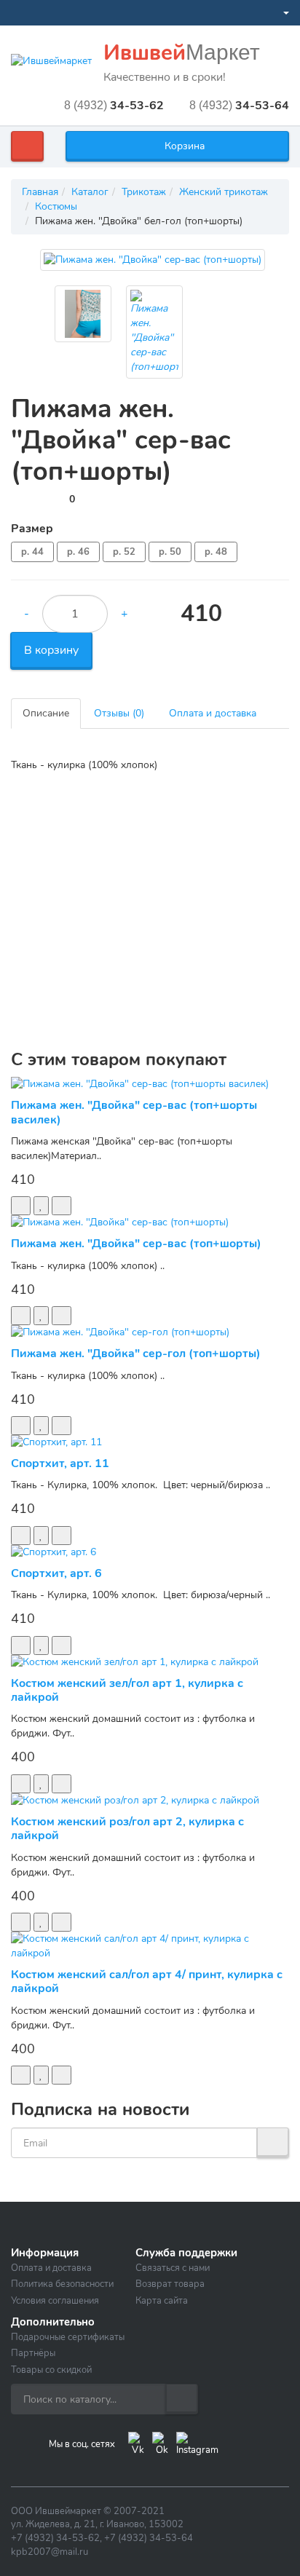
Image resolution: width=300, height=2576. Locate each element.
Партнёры (33, 2353)
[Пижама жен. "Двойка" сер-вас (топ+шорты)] (153, 260)
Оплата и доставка (213, 713)
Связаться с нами (173, 2268)
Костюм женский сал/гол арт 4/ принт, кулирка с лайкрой (147, 1982)
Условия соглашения (55, 2301)
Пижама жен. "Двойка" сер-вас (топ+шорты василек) (134, 1112)
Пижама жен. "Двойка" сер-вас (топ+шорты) (136, 1244)
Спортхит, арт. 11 (60, 1463)
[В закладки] (41, 1206)
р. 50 (170, 552)
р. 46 (78, 552)
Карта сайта (162, 2301)
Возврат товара (170, 2284)
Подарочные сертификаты (68, 2337)
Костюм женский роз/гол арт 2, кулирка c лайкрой (127, 1829)
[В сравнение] (62, 1206)
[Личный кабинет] (280, 13)
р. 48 (216, 552)
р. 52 (124, 552)
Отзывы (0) (119, 713)
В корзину (51, 650)
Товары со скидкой (51, 2370)
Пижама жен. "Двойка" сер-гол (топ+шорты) (136, 1354)
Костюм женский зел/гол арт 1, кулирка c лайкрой (127, 1690)
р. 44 (32, 552)
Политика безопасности (62, 2284)
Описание (46, 713)
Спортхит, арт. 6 (56, 1573)
